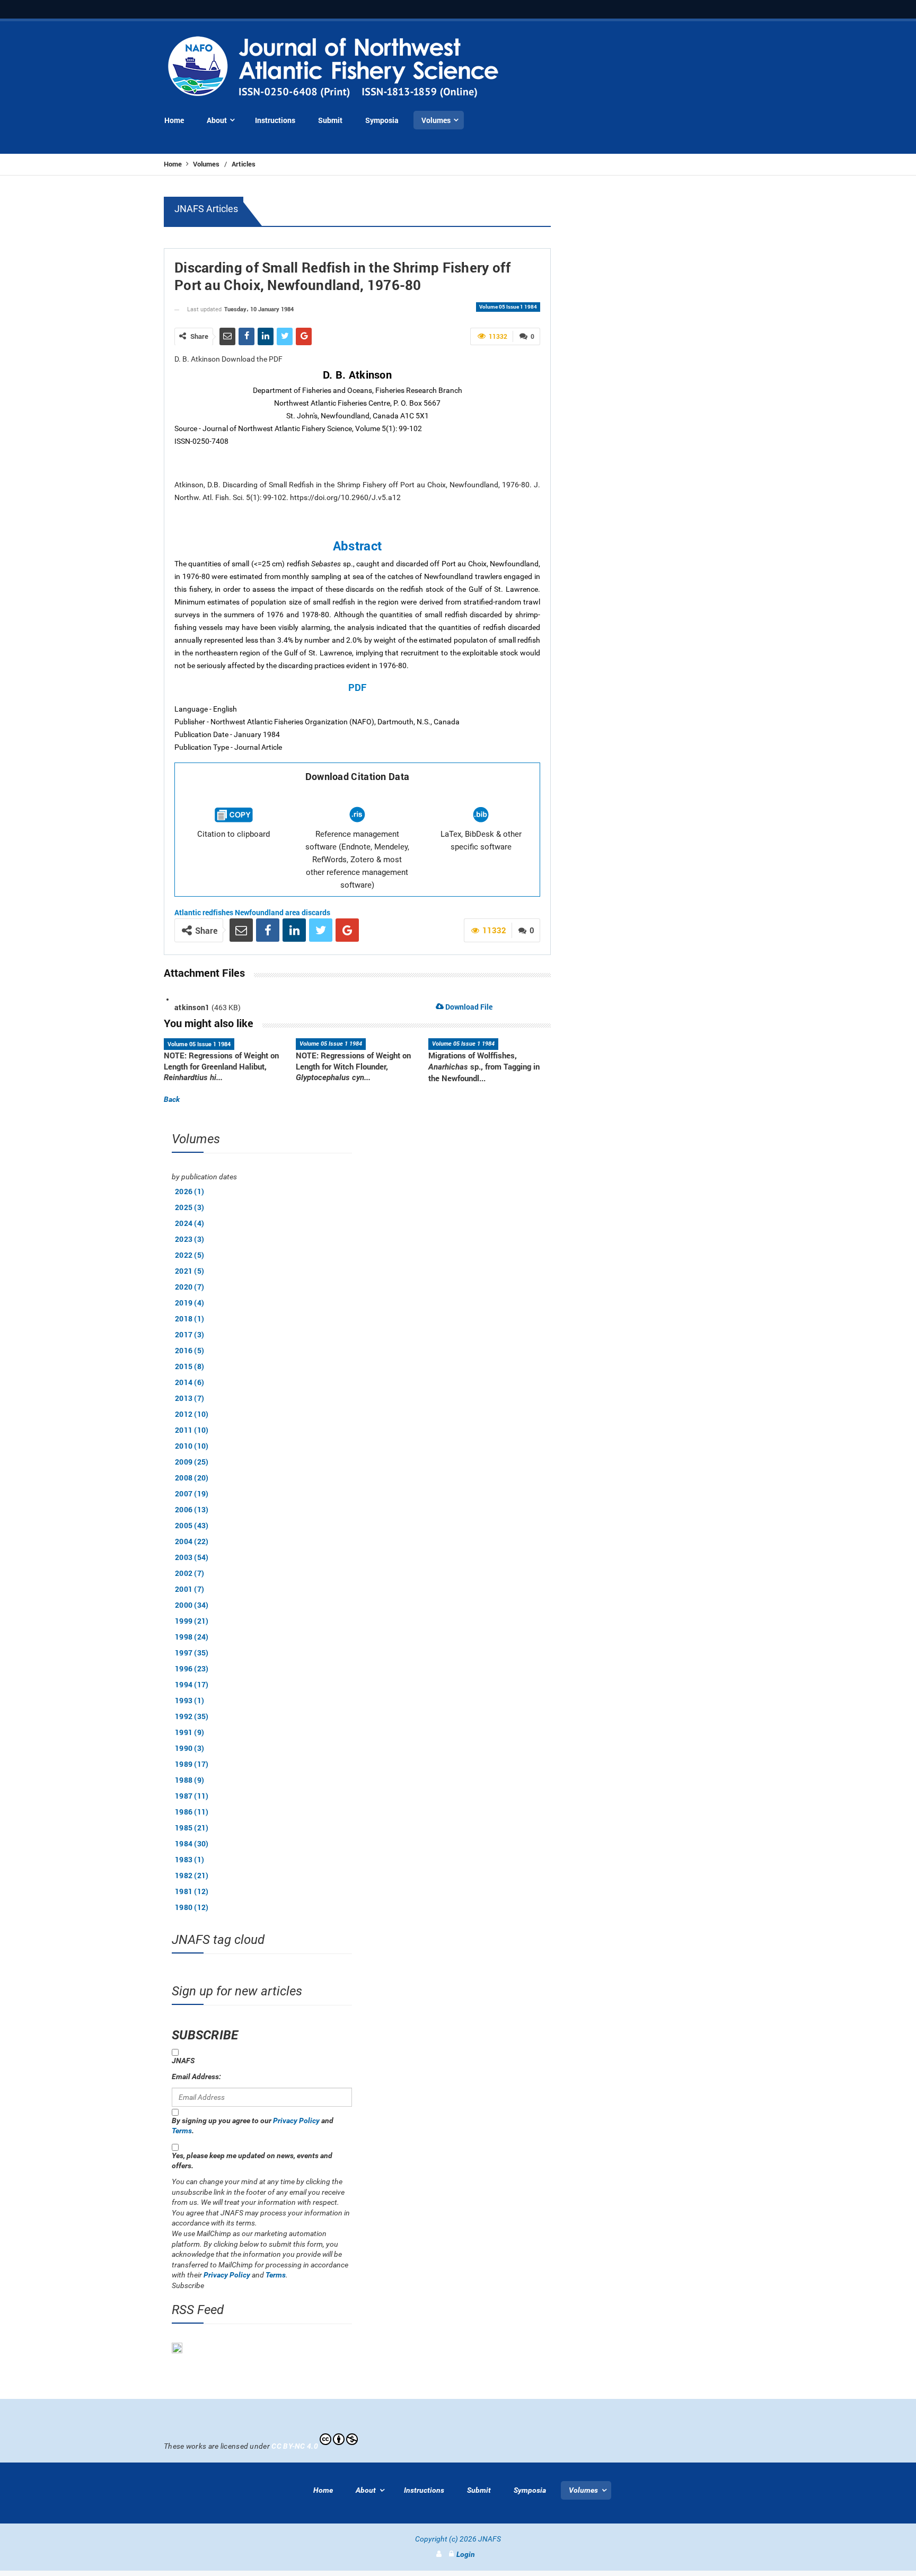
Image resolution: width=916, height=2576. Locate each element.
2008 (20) (192, 1478)
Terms (182, 2131)
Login (466, 2554)
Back (172, 1099)
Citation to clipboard (234, 834)
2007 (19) (192, 1493)
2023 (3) (190, 1239)
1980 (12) (192, 1907)
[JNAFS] (334, 68)
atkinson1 (192, 1007)
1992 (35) (192, 1716)
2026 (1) (190, 1191)
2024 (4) (190, 1223)
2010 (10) (192, 1446)
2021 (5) (190, 1271)
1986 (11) (192, 1812)
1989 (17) (192, 1764)
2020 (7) (190, 1287)
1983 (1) (190, 1859)
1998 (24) (192, 1637)
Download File (468, 1007)
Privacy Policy (296, 2121)
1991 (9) (190, 1732)
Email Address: (196, 2076)
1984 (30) (192, 1843)
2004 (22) (192, 1541)
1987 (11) (192, 1796)
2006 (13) (192, 1509)
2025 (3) (190, 1207)
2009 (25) (192, 1462)
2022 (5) (190, 1255)
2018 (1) (190, 1318)
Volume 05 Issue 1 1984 (508, 307)
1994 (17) (192, 1684)
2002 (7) (190, 1573)
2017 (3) (190, 1334)
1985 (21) (192, 1828)
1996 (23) (192, 1668)
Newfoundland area (267, 912)
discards (316, 912)
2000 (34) (192, 1605)
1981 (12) (192, 1891)
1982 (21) (192, 1875)
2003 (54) (192, 1557)
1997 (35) (192, 1653)
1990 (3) (190, 1748)
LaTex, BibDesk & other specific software (481, 840)
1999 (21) (192, 1621)
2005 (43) (192, 1525)
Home (174, 164)
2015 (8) (190, 1366)
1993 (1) (190, 1700)
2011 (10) (192, 1430)
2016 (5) (190, 1350)
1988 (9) (190, 1780)
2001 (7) (190, 1589)
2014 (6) (190, 1382)
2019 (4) (190, 1303)
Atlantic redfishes (204, 912)
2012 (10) (192, 1414)
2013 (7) (190, 1398)
